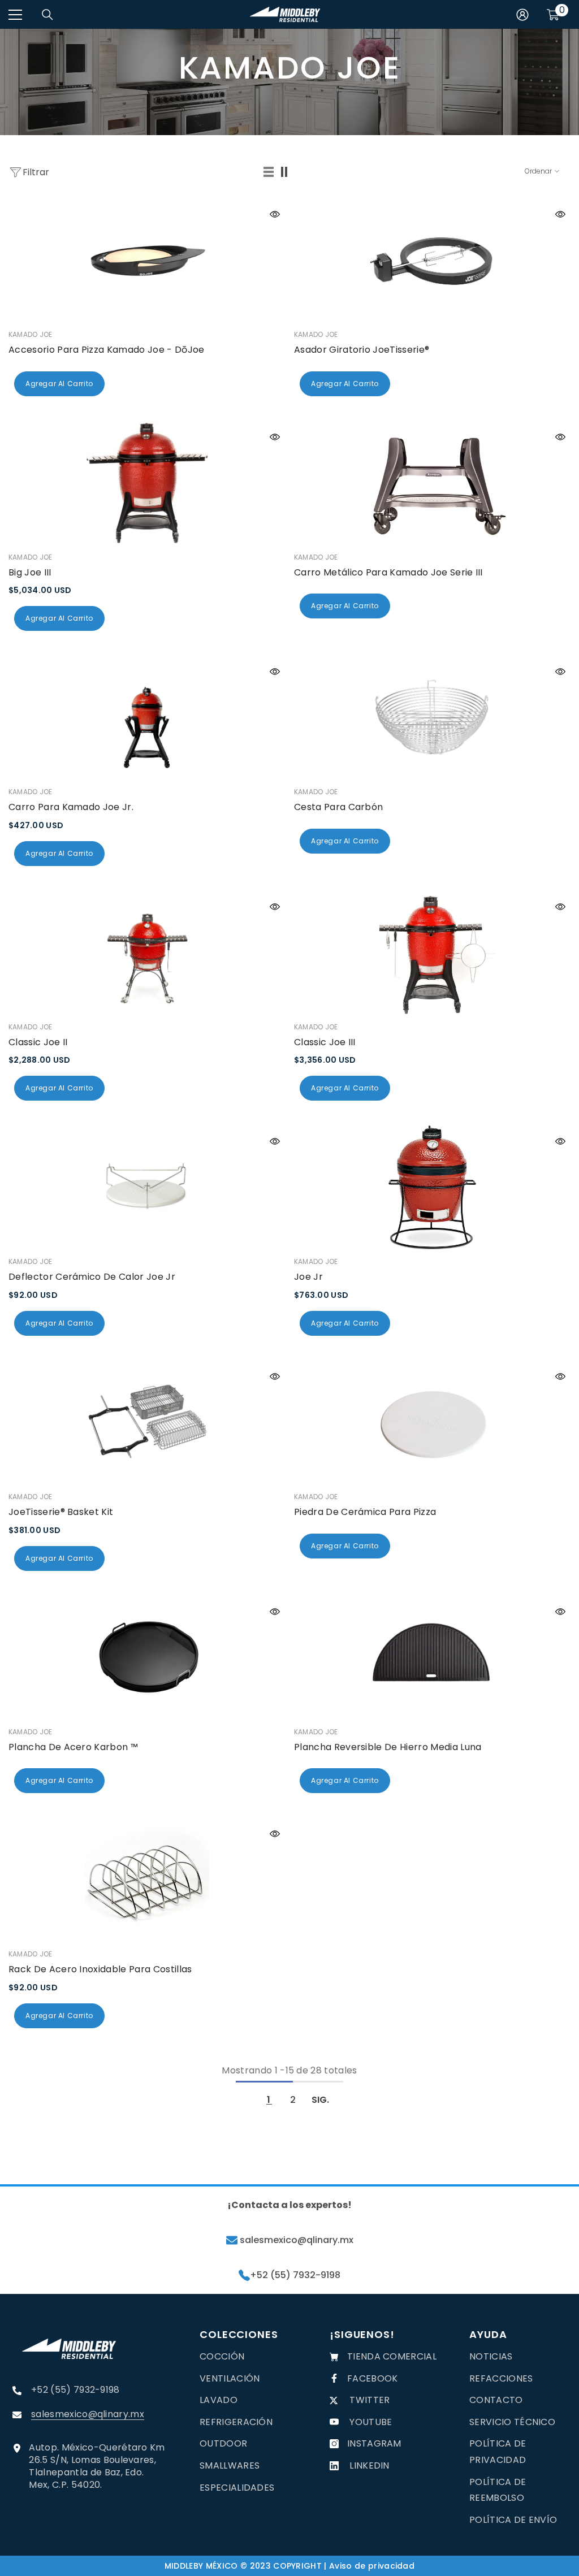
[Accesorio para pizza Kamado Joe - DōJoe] (147, 261)
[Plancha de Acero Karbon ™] (147, 1658)
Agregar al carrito (59, 384)
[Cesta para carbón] (432, 718)
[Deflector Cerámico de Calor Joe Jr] (147, 1188)
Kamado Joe (30, 334)
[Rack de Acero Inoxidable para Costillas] (147, 1880)
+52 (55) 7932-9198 (295, 2275)
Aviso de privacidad (372, 2566)
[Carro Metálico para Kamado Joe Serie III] (432, 483)
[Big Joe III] (147, 483)
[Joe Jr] (432, 1188)
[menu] (15, 15)
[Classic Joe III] (432, 953)
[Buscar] (47, 15)
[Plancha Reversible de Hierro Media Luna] (432, 1658)
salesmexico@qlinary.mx (295, 2240)
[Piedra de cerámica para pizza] (432, 1423)
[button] (269, 172)
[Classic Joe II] (147, 953)
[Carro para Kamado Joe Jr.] (147, 718)
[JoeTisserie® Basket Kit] (147, 1423)
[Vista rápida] (275, 214)
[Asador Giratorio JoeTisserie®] (432, 261)
